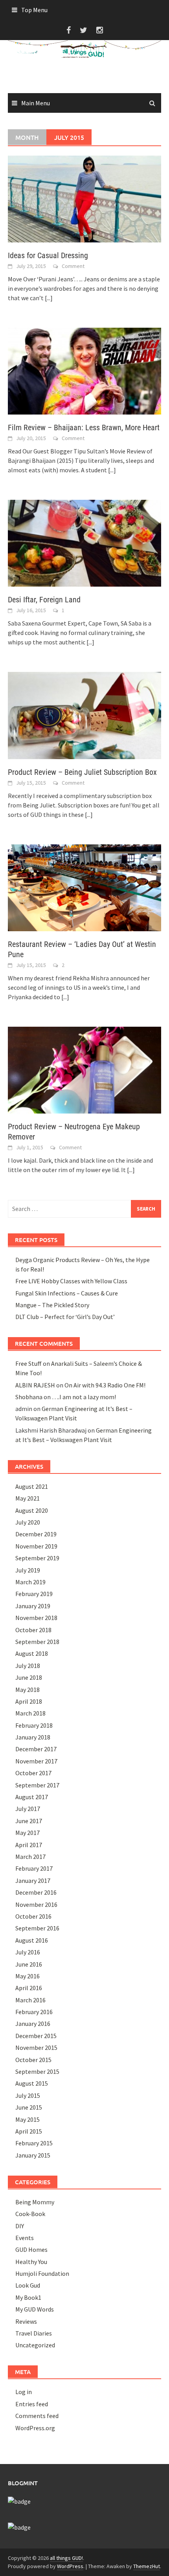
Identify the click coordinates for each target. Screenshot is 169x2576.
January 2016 (33, 2024)
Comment (73, 266)
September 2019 (37, 1558)
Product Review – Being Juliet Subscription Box (82, 772)
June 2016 (29, 1964)
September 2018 (37, 1642)
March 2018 (30, 1713)
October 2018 (33, 1630)
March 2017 (30, 1857)
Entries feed (32, 2404)
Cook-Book (30, 2214)
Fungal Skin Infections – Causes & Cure (67, 1293)
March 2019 (30, 1582)
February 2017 (34, 1868)
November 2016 (36, 1904)
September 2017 (37, 1785)
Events (25, 2238)
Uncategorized (35, 2345)
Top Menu (34, 10)
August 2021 (32, 1486)
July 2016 (28, 1952)
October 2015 (33, 2060)
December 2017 (36, 1749)
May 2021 (28, 1498)
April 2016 (29, 1988)
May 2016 (28, 1976)
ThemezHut (147, 2566)
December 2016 (36, 1892)
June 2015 (29, 2107)
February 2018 (34, 1725)
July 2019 (28, 1570)
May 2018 (28, 1690)
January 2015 (33, 2155)
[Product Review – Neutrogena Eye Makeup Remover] (84, 1069)
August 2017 (32, 1797)
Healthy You (31, 2262)
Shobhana (29, 1397)
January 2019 (33, 1606)
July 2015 (28, 2095)
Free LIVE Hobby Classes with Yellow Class (71, 1281)
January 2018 (33, 1737)
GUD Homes (31, 2249)
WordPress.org (35, 2428)
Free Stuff (28, 1363)
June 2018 (29, 1677)
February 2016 (34, 2012)
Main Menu (36, 103)
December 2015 (36, 2036)
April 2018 (29, 1701)
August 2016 (32, 1940)
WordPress (70, 2566)
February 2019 (34, 1594)
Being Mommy (35, 2202)
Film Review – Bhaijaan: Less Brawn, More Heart (84, 427)
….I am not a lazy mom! (84, 1397)
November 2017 (36, 1761)
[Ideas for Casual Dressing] (84, 198)
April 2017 (29, 1845)
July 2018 (28, 1666)
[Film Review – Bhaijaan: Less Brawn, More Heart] (84, 371)
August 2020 (32, 1510)
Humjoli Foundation (42, 2273)
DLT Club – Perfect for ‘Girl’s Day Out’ (65, 1317)
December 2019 (36, 1534)
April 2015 (29, 2131)
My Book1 (28, 2297)
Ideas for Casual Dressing (48, 255)
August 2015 (32, 2083)
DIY (20, 2226)
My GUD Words (35, 2309)
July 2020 (28, 1522)
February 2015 (34, 2143)
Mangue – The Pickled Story (52, 1305)
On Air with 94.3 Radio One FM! (105, 1385)
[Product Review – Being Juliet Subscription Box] (84, 715)
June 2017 (29, 1821)
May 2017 (28, 1833)
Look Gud (28, 2285)
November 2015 (36, 2048)
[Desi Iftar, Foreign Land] (84, 543)
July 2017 (28, 1809)
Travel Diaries (34, 2333)
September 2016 (37, 1928)
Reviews (26, 2321)
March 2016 (30, 2000)
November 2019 (36, 1546)
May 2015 (28, 2119)
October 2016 (33, 1916)
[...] (49, 298)
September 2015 (37, 2071)
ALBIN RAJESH (35, 1385)
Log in (24, 2392)
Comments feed (37, 2416)
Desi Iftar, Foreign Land (44, 600)
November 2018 (36, 1618)
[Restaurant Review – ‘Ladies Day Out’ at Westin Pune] (84, 887)
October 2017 (33, 1773)
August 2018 (32, 1653)
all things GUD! (66, 2558)
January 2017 (33, 1881)
